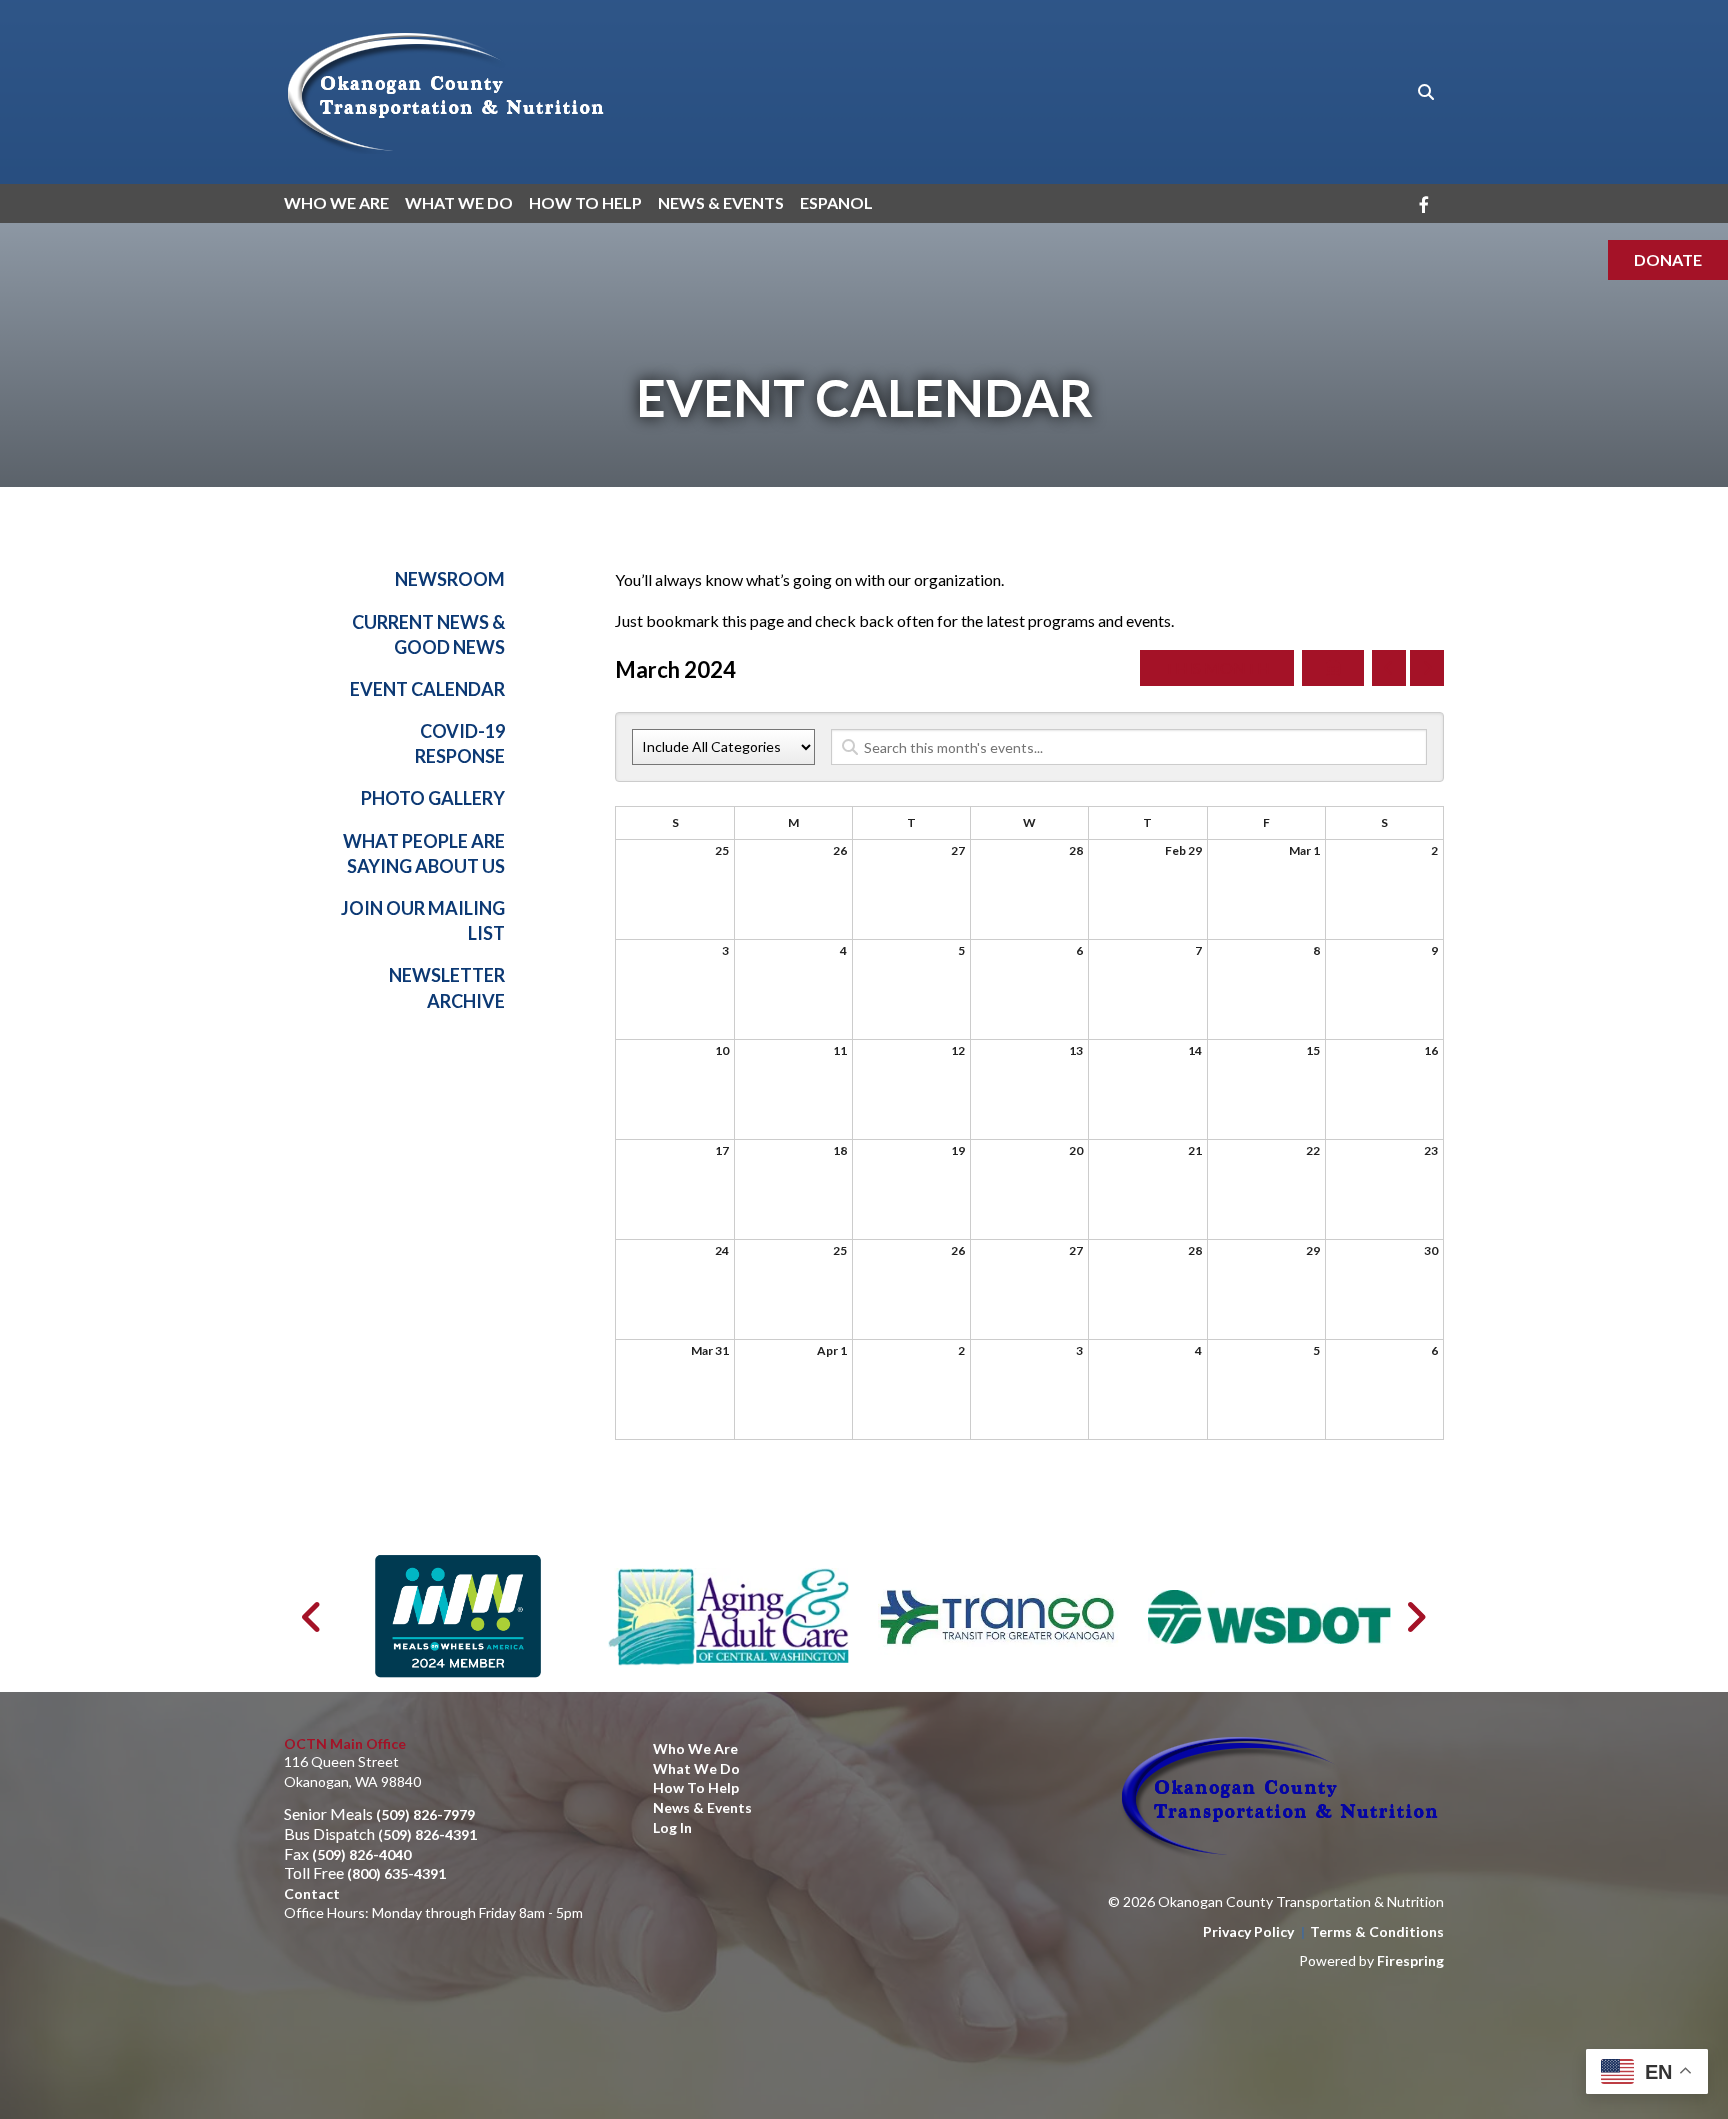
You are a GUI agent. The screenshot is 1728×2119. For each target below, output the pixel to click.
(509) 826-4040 (361, 1854)
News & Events (721, 202)
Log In (672, 1827)
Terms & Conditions (1377, 1931)
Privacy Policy (1248, 1931)
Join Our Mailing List (423, 920)
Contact (312, 1893)
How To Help (585, 202)
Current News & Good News (428, 634)
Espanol (836, 202)
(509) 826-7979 (425, 1814)
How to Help (696, 1787)
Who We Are (336, 202)
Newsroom (450, 579)
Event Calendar (427, 689)
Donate (1668, 259)
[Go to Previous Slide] (312, 1617)
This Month (1217, 667)
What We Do (459, 202)
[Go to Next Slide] (1415, 1617)
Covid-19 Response (460, 743)
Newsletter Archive (447, 987)
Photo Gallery (433, 798)
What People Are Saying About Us (424, 853)
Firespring (1410, 1960)
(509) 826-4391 (427, 1834)
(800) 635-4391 (396, 1873)
